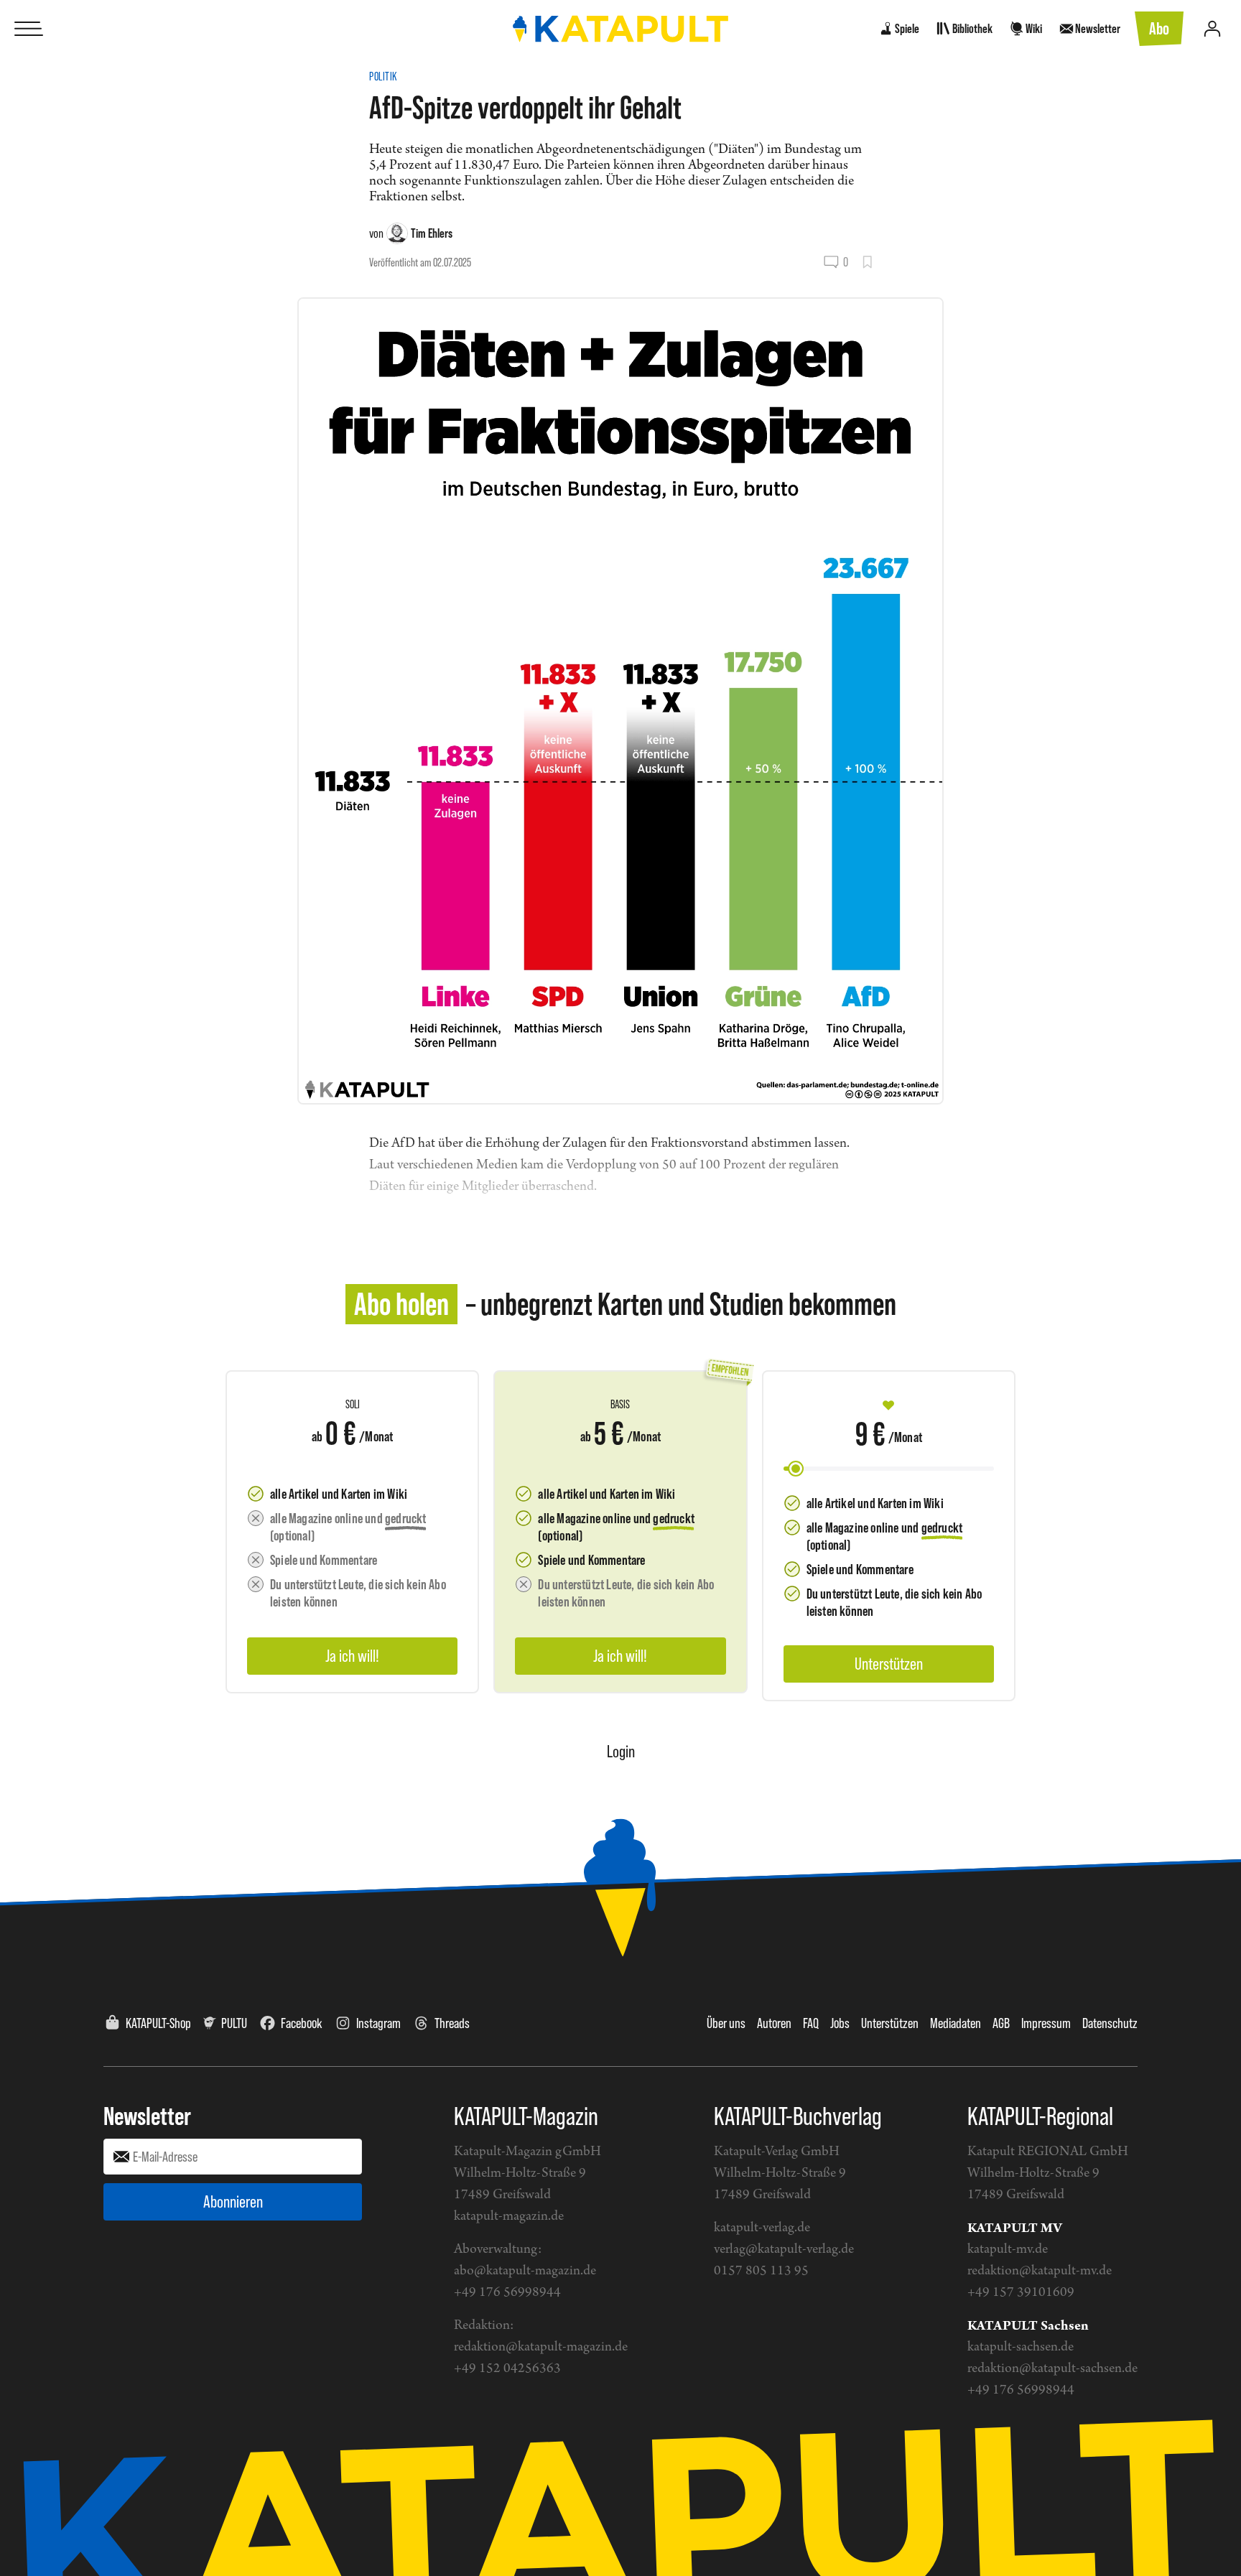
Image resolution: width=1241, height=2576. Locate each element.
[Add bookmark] (867, 262)
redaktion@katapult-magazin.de (541, 2347)
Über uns (726, 2023)
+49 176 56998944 (507, 2293)
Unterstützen (890, 2023)
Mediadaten (956, 2023)
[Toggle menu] (29, 29)
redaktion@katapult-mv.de (1040, 2271)
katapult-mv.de (1008, 2250)
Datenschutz (1110, 2023)
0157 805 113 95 (761, 2271)
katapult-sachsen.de (1021, 2347)
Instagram (378, 2023)
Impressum (1046, 2023)
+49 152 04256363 (507, 2369)
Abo (1159, 28)
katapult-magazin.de (509, 2217)
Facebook (302, 2023)
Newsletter (147, 2116)
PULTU (234, 2023)
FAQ (811, 2023)
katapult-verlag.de (762, 2228)
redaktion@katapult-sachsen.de (1052, 2369)
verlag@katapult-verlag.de (784, 2250)
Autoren (774, 2023)
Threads (452, 2023)
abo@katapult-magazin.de (525, 2271)
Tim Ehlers (432, 233)
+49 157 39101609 (1021, 2293)
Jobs (840, 2023)
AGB (1001, 2023)
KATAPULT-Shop (158, 2023)
